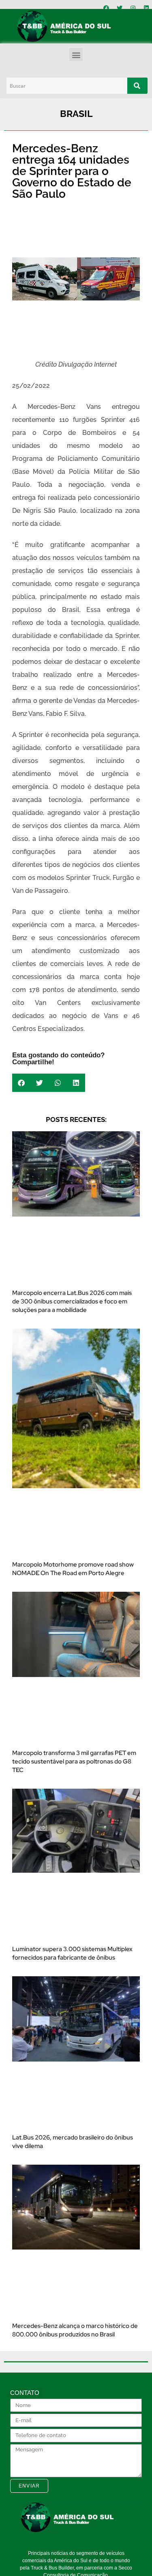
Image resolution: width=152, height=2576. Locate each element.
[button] (76, 55)
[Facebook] (106, 8)
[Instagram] (133, 8)
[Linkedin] (146, 8)
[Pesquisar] (137, 86)
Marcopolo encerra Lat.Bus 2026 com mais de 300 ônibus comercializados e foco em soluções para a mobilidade (72, 1301)
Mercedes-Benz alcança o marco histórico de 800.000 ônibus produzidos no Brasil (75, 2330)
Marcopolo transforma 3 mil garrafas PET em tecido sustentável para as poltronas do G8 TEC (74, 1761)
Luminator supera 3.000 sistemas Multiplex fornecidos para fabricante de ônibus (72, 1953)
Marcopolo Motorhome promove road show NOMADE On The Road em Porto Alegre (73, 1569)
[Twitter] (120, 8)
